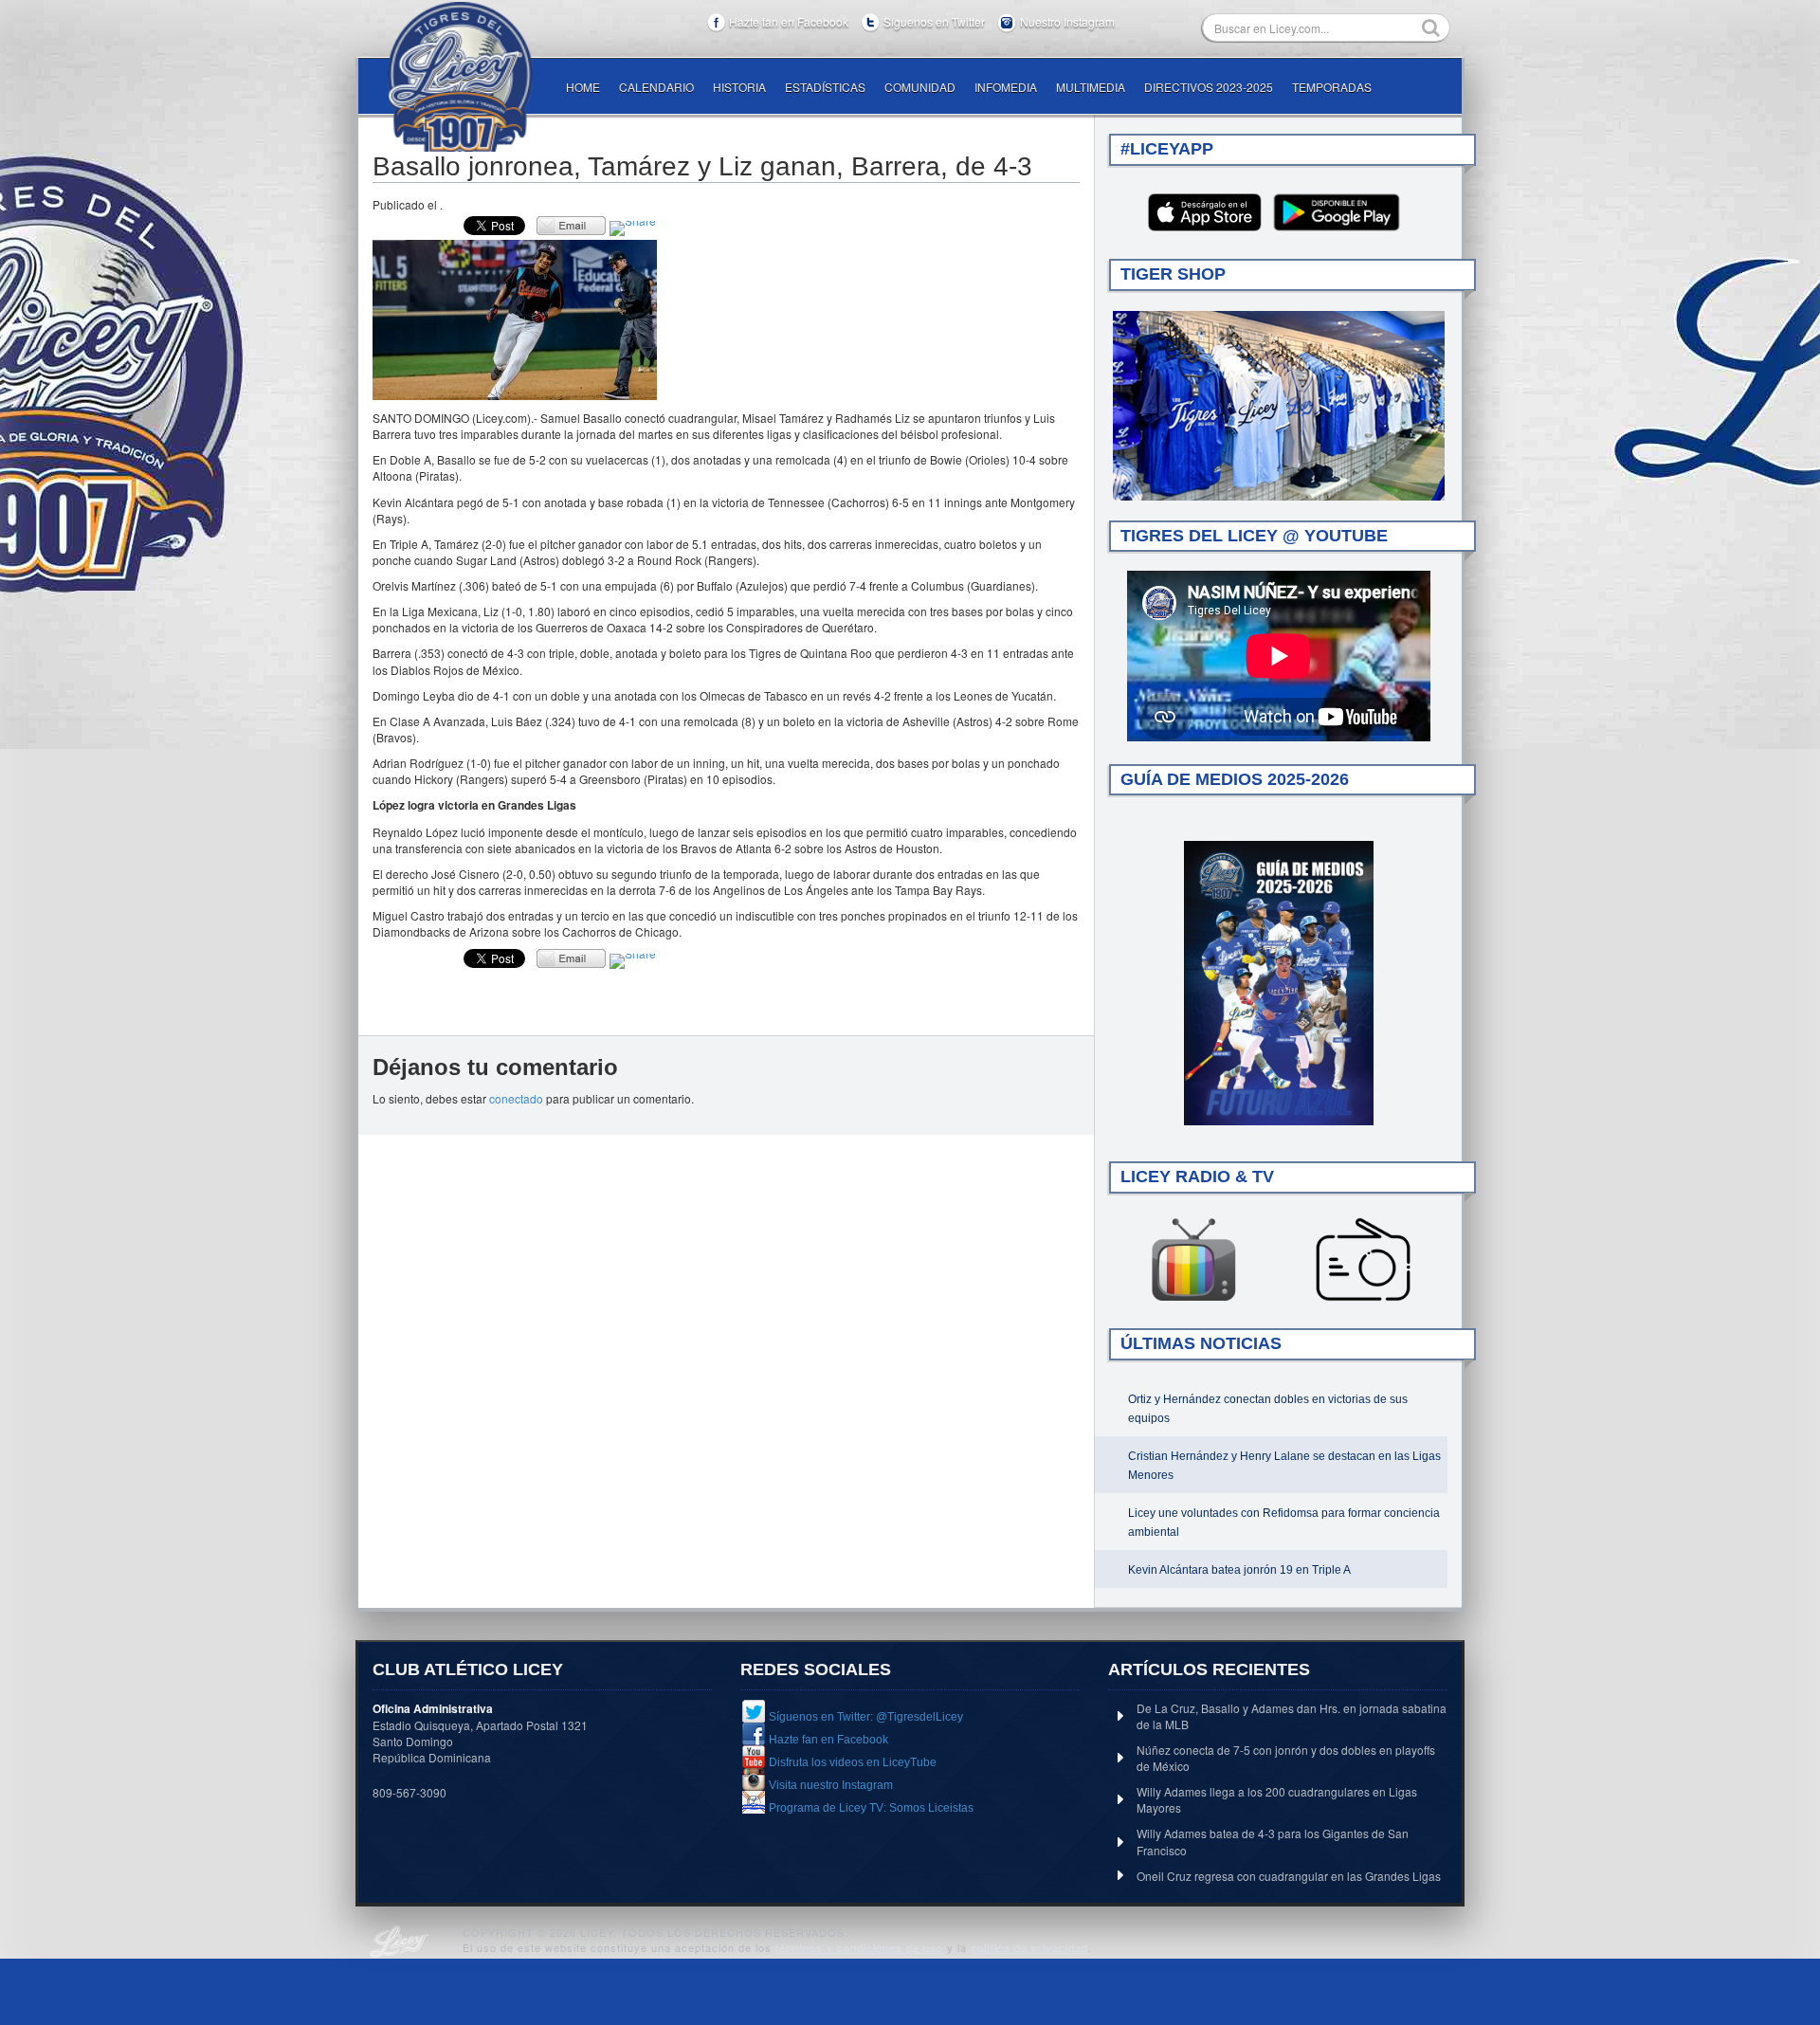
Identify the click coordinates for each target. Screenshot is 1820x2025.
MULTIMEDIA (1091, 87)
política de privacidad (1029, 1947)
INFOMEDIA (1006, 87)
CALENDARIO (656, 87)
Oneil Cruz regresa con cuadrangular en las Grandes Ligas (1289, 1876)
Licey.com (460, 77)
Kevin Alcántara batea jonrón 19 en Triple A (1239, 1570)
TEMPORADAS (1332, 87)
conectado (516, 1098)
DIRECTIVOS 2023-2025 (1209, 87)
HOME (583, 87)
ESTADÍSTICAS (825, 87)
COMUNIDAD (920, 87)
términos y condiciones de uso (859, 1947)
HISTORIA (739, 87)
